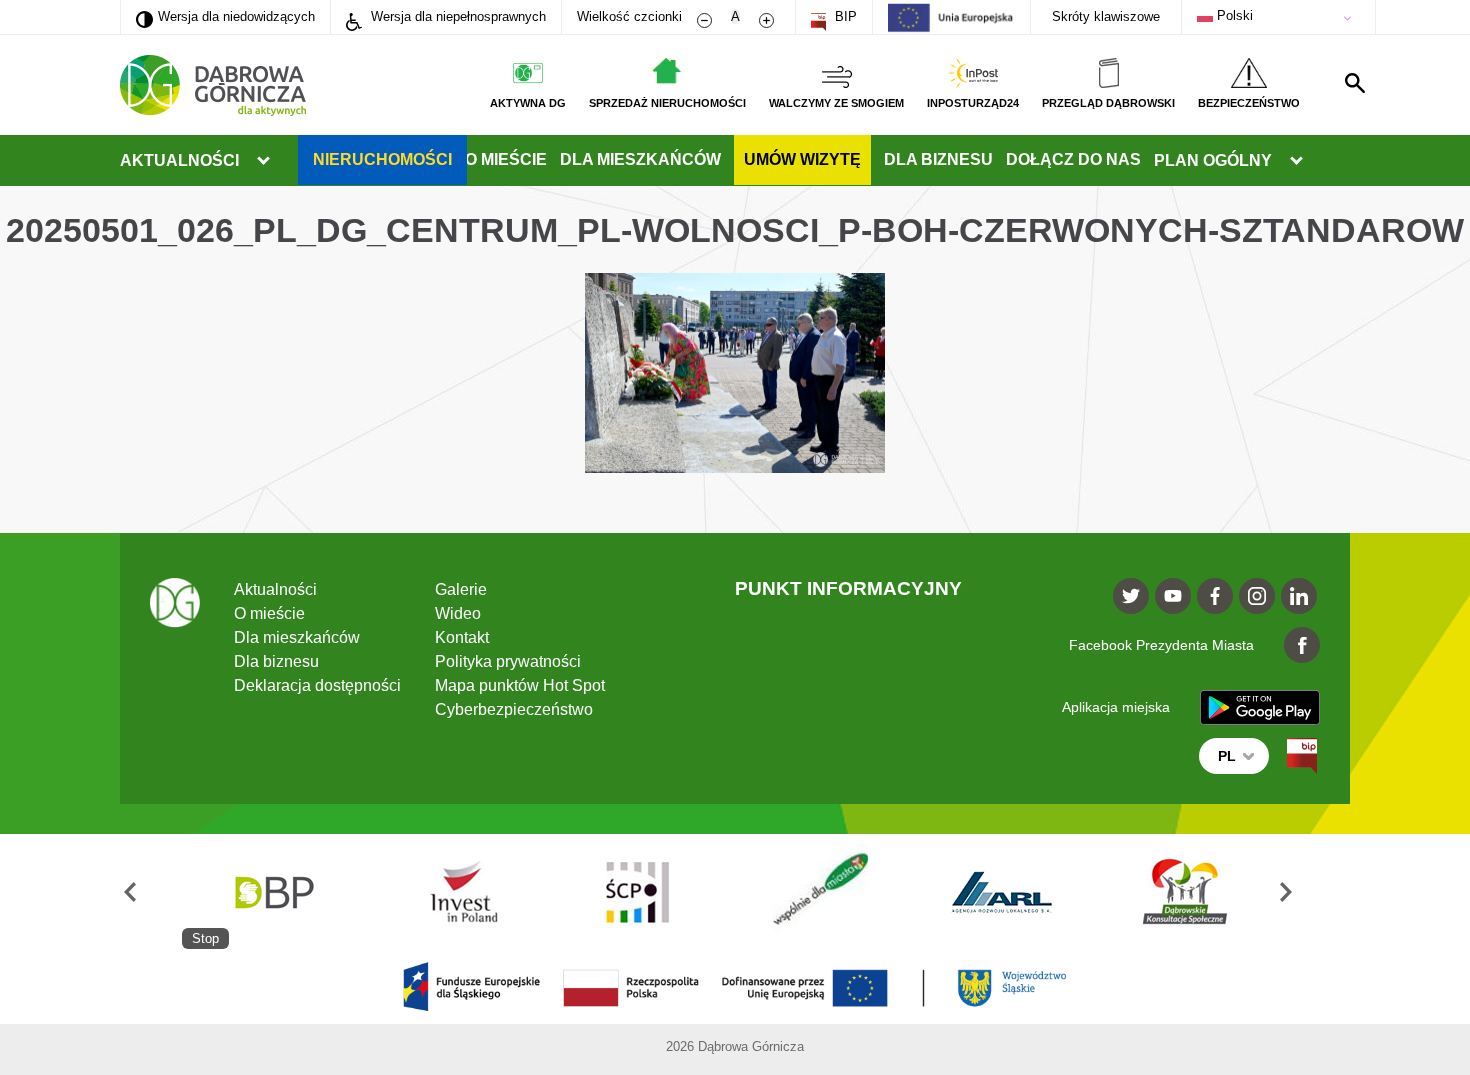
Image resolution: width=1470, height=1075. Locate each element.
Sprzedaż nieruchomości (667, 103)
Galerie (461, 589)
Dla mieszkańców (640, 159)
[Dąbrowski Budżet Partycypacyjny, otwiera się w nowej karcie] (273, 891)
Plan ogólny (1213, 160)
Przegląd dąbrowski (1108, 103)
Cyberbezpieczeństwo (514, 709)
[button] (151, 891)
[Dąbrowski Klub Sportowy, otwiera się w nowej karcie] (1185, 891)
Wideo (458, 613)
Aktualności (179, 160)
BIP (844, 16)
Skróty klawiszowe (1106, 16)
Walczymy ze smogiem (836, 103)
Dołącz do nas (1073, 159)
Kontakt (462, 637)
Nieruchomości (382, 159)
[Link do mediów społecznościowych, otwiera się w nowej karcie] (1131, 596)
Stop (205, 938)
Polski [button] (1233, 15)
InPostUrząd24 (973, 103)
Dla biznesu (938, 159)
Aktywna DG (528, 103)
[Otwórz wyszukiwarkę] (1355, 83)
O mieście (506, 159)
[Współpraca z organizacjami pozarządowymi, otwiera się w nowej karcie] (820, 891)
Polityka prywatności (508, 661)
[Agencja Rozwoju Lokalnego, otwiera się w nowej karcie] (1002, 891)
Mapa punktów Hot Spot (520, 685)
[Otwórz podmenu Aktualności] (263, 161)
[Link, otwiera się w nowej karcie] (1302, 756)
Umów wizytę (802, 159)
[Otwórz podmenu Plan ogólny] (1296, 161)
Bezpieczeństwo (1249, 103)
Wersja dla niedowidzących (225, 16)
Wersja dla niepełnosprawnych (456, 16)
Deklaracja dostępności (317, 685)
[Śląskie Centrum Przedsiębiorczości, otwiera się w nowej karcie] (637, 891)
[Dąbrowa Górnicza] (213, 85)
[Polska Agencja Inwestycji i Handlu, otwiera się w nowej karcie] (455, 891)
